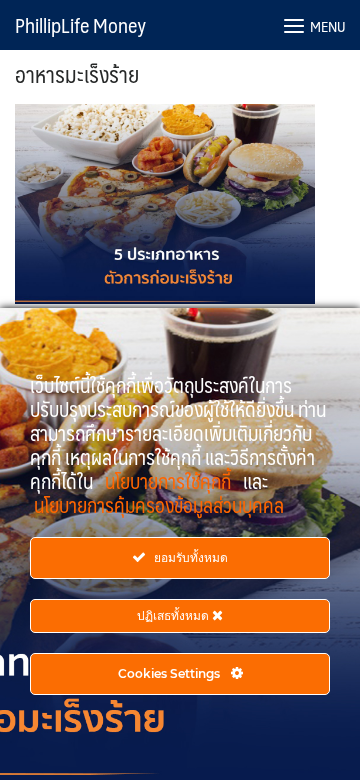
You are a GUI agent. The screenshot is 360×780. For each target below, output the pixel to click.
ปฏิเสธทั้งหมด (174, 615)
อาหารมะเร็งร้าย (77, 73)
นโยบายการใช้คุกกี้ (170, 481)
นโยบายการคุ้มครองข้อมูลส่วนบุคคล (159, 505)
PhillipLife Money (80, 25)
